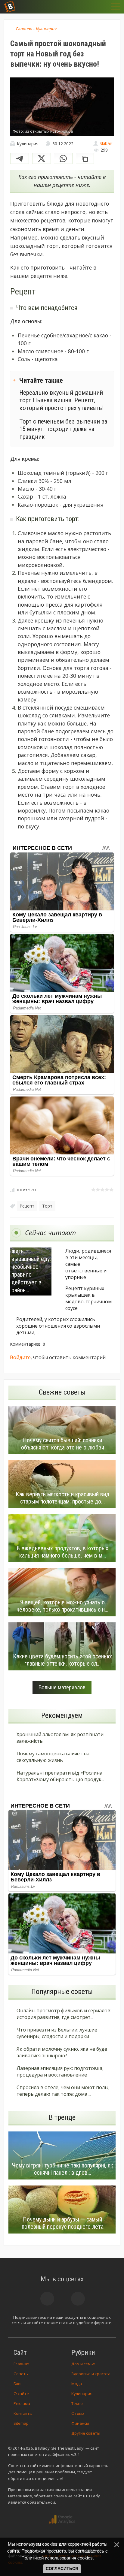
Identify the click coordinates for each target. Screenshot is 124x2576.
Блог (18, 2384)
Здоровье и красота (91, 2374)
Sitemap (21, 2423)
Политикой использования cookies (57, 2558)
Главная (22, 2364)
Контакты (23, 2413)
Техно (77, 2403)
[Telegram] (20, 158)
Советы (21, 2374)
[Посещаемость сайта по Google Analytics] (62, 2519)
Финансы (80, 2423)
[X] (42, 158)
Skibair (106, 143)
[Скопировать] (85, 158)
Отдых (78, 2413)
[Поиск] (86, 7)
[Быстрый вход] (101, 7)
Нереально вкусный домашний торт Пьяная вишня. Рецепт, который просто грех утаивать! (62, 400)
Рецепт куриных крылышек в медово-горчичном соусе (88, 1298)
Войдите (20, 1357)
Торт (47, 1206)
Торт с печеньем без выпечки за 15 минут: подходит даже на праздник (63, 429)
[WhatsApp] (63, 158)
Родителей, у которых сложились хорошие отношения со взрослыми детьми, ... (58, 1326)
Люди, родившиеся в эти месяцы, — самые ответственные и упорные (88, 1264)
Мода (77, 2384)
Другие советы (86, 2433)
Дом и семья (83, 2364)
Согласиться (62, 2568)
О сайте (21, 2394)
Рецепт (27, 1206)
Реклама (22, 2403)
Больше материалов (62, 1687)
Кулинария (82, 2394)
